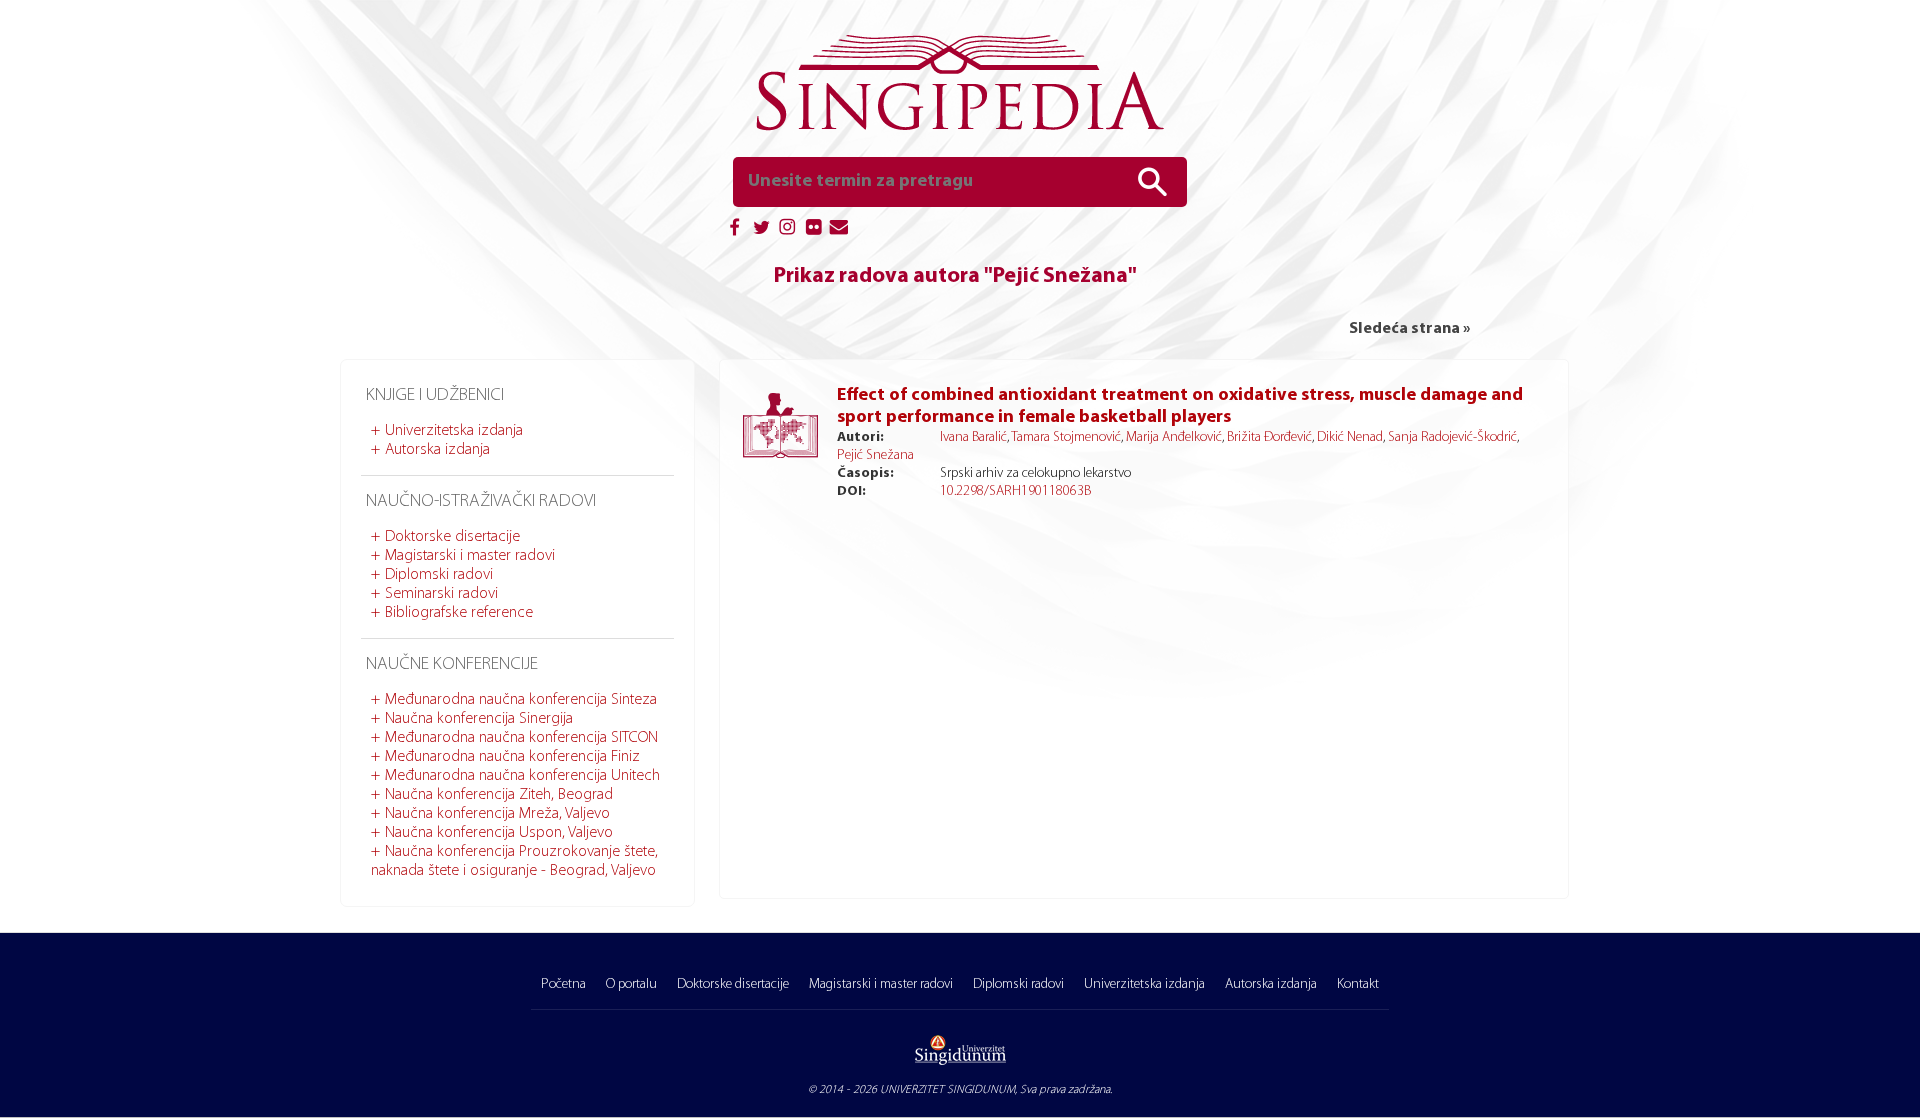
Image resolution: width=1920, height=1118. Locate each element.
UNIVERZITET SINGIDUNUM (947, 1090)
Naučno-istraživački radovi (481, 502)
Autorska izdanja (437, 450)
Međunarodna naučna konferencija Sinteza (521, 700)
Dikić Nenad (1350, 437)
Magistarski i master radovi (470, 556)
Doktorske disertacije (452, 537)
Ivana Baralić (973, 437)
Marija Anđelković (1174, 437)
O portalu (631, 984)
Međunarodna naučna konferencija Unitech (522, 776)
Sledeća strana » (1409, 329)
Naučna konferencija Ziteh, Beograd (499, 795)
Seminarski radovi (441, 594)
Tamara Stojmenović (1066, 437)
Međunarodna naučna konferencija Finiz (512, 757)
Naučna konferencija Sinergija (479, 719)
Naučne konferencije (452, 665)
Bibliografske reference (459, 613)
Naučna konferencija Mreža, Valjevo (497, 814)
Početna (563, 984)
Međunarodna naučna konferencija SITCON (521, 738)
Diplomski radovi (439, 575)
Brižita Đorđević (1269, 437)
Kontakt (1358, 984)
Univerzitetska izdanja (454, 431)
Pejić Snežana (875, 455)
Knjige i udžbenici (435, 396)
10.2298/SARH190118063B (1015, 491)
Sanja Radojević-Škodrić (1452, 437)
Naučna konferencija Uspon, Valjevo (499, 833)
